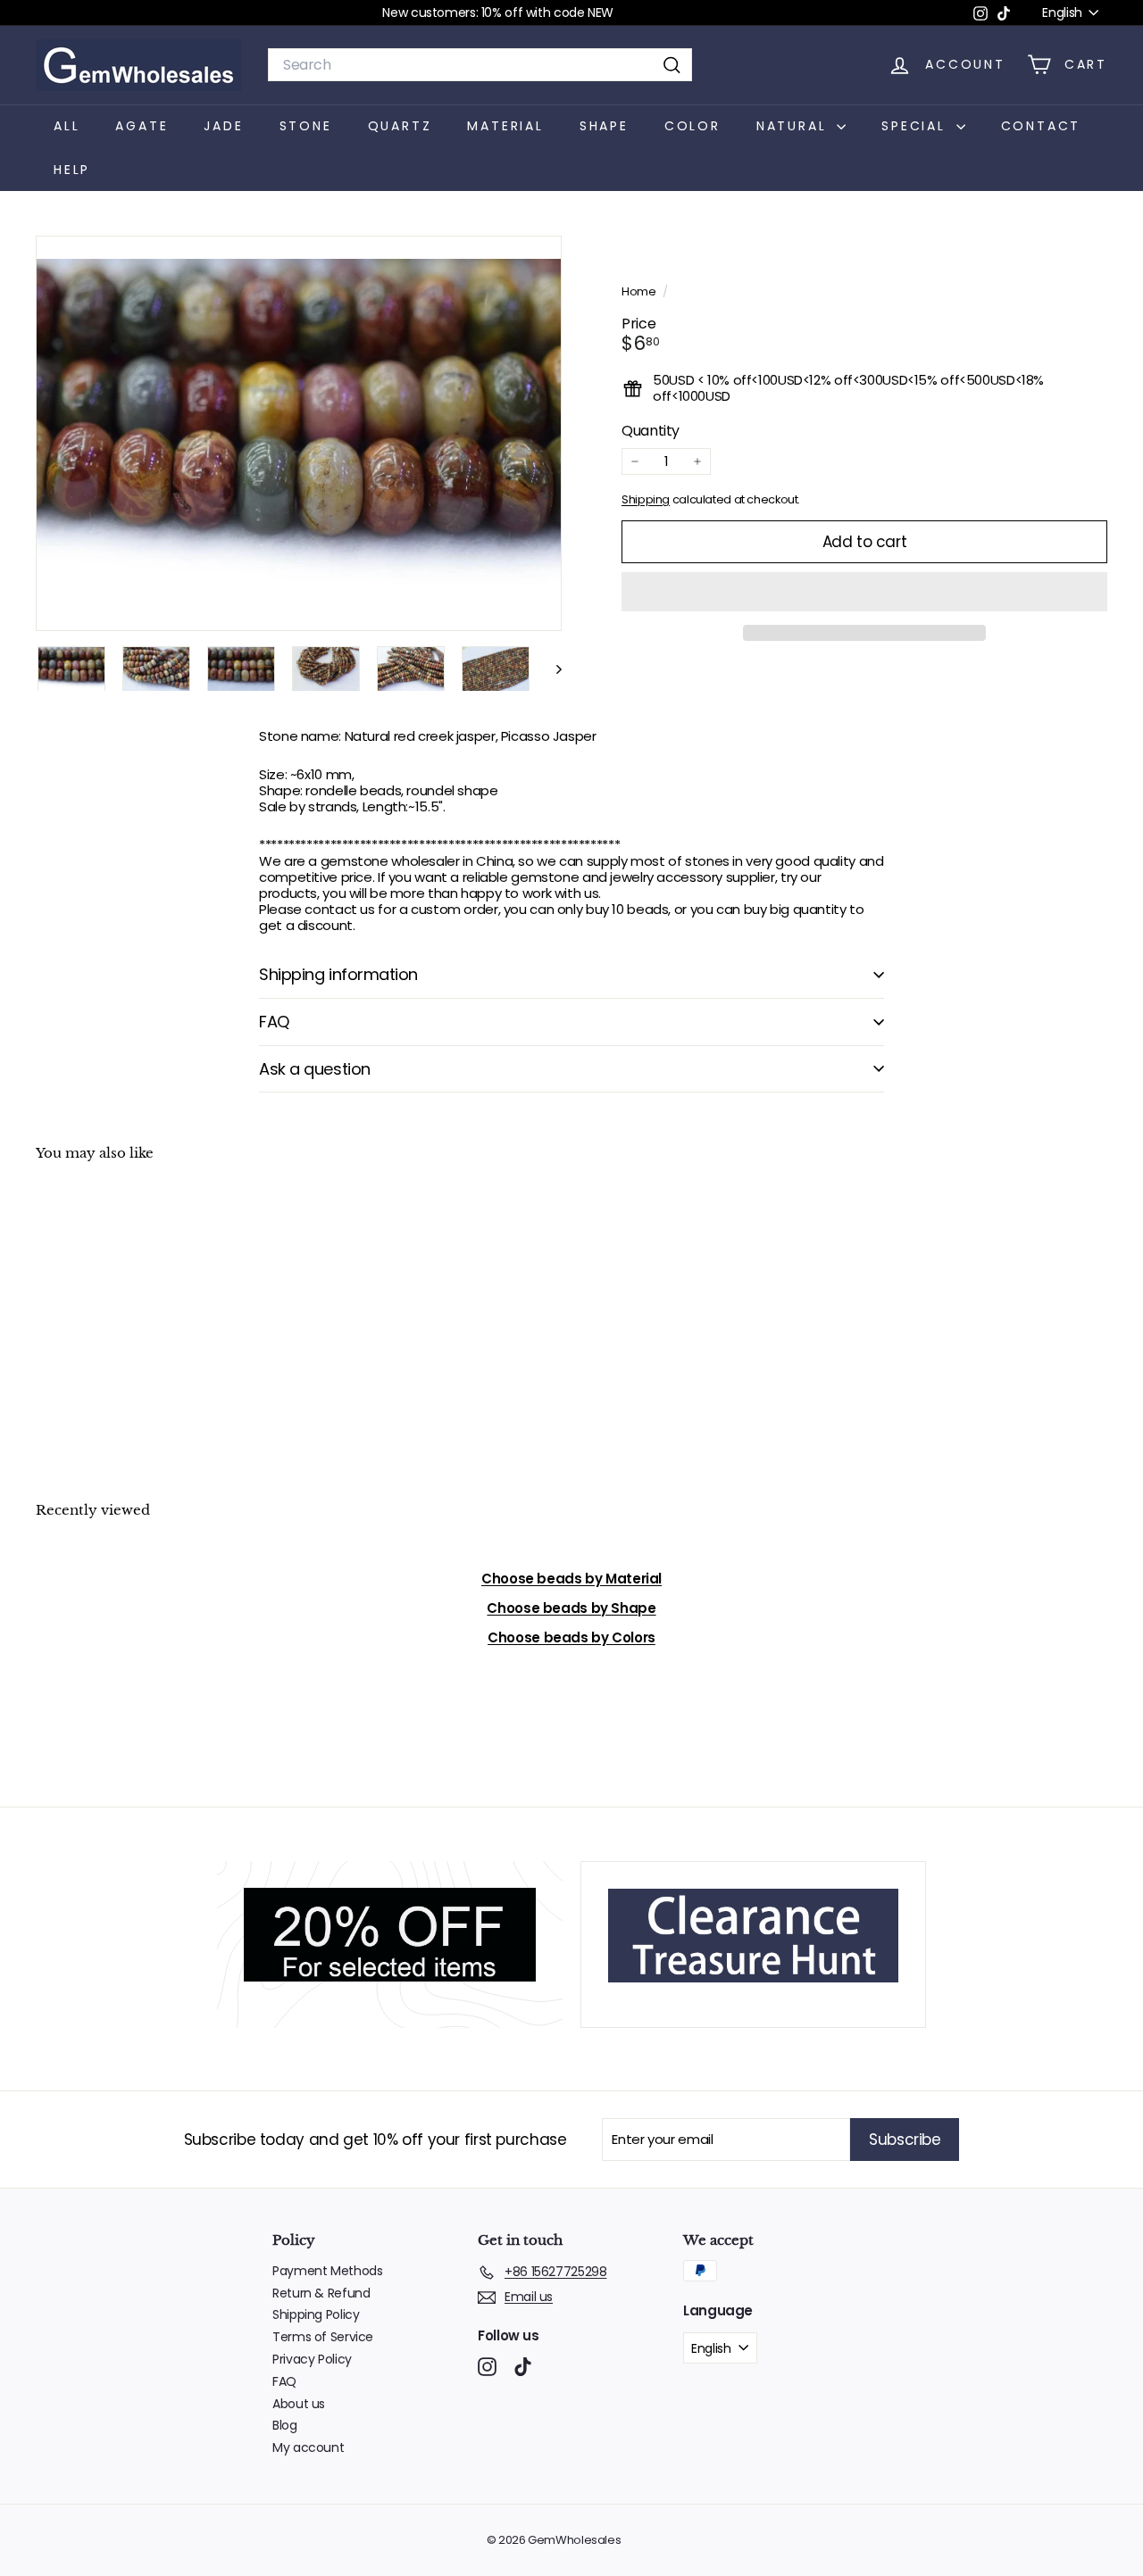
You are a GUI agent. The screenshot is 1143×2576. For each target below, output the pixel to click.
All (67, 126)
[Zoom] (299, 433)
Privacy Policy (312, 2359)
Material (505, 126)
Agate (142, 126)
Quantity (651, 431)
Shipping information (338, 974)
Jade (223, 126)
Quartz (400, 126)
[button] (864, 592)
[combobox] (480, 65)
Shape (604, 126)
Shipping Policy (316, 2314)
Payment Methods (327, 2271)
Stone (306, 126)
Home (640, 291)
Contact (1041, 126)
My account (308, 2447)
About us (299, 2404)
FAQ (274, 1022)
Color (692, 126)
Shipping (646, 499)
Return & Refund (321, 2293)
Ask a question (315, 1069)
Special (916, 126)
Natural (794, 126)
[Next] (551, 669)
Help (72, 170)
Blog (285, 2425)
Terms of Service (323, 2337)
